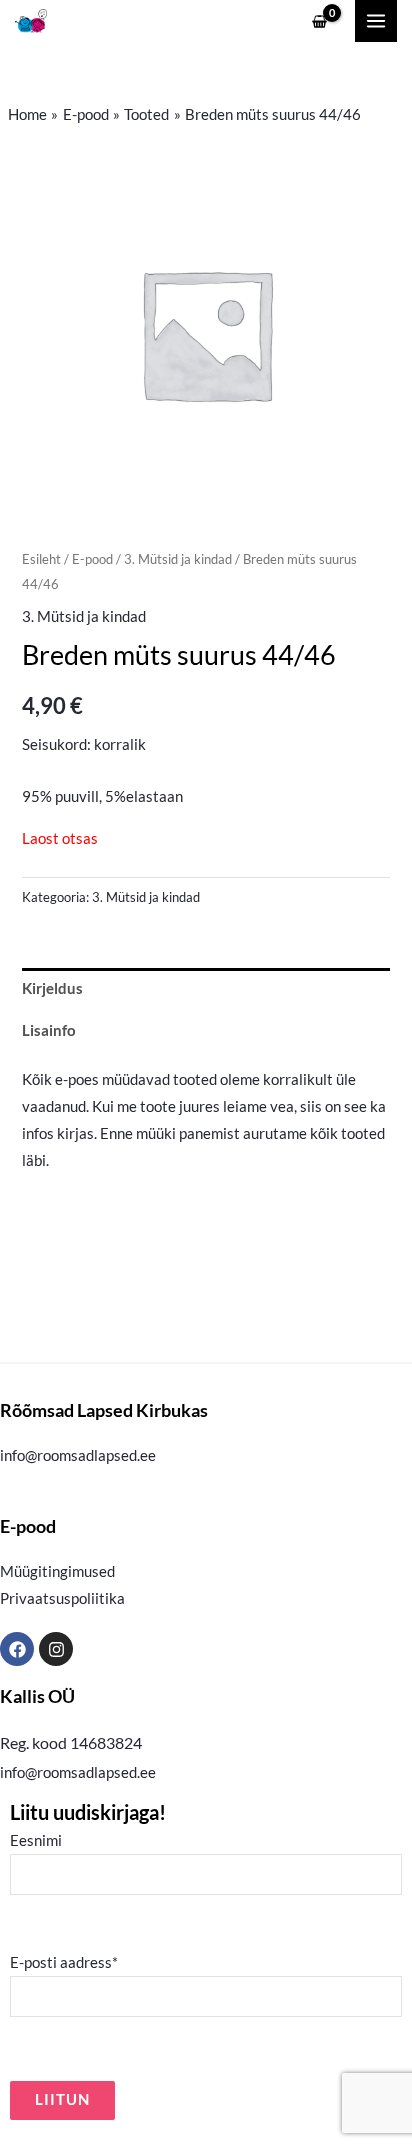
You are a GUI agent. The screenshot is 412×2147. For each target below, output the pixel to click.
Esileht (41, 559)
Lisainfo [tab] (49, 1030)
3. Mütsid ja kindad (178, 559)
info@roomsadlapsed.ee (78, 1455)
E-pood (92, 559)
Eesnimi (36, 1840)
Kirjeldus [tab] (52, 988)
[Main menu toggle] (376, 21)
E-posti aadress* (64, 1962)
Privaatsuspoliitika (62, 1598)
